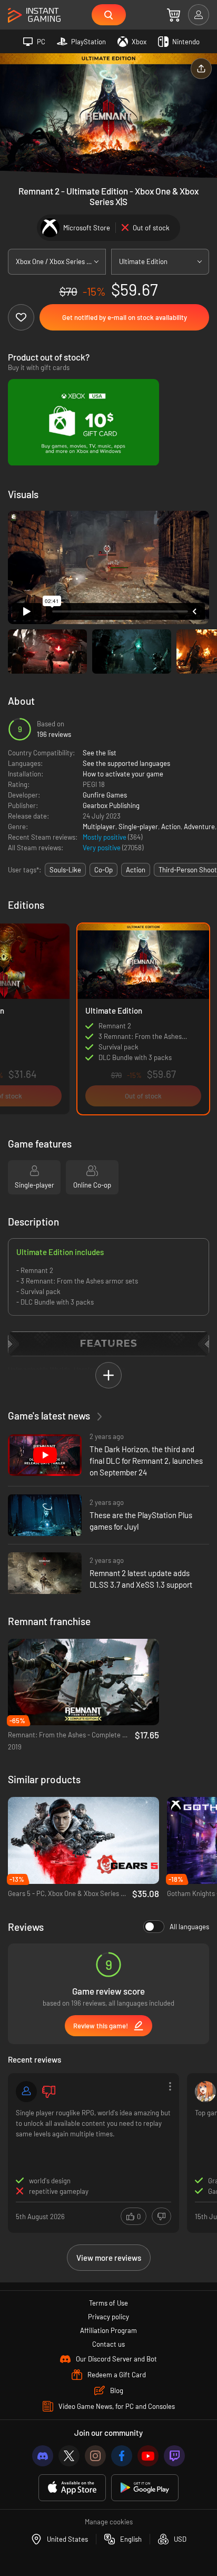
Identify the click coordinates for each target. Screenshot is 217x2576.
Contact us (108, 2344)
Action (171, 827)
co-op (103, 870)
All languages (189, 1927)
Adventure (199, 827)
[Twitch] (174, 2456)
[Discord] (43, 2456)
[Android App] (145, 2488)
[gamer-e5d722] (26, 2092)
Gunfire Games (105, 795)
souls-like (65, 870)
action (136, 870)
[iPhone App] (72, 2488)
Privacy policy (108, 2317)
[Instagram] (95, 2456)
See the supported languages (126, 763)
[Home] (34, 16)
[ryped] (205, 2092)
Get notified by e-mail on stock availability (125, 317)
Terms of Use (108, 2303)
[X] (69, 2456)
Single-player (138, 827)
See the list (100, 753)
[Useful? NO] (161, 2216)
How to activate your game (123, 774)
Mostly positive (105, 837)
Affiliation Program (108, 2330)
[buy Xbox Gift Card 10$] (83, 422)
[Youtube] (148, 2456)
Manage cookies (109, 2522)
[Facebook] (122, 2456)
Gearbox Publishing (111, 805)
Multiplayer (99, 827)
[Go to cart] (174, 15)
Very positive (102, 848)
